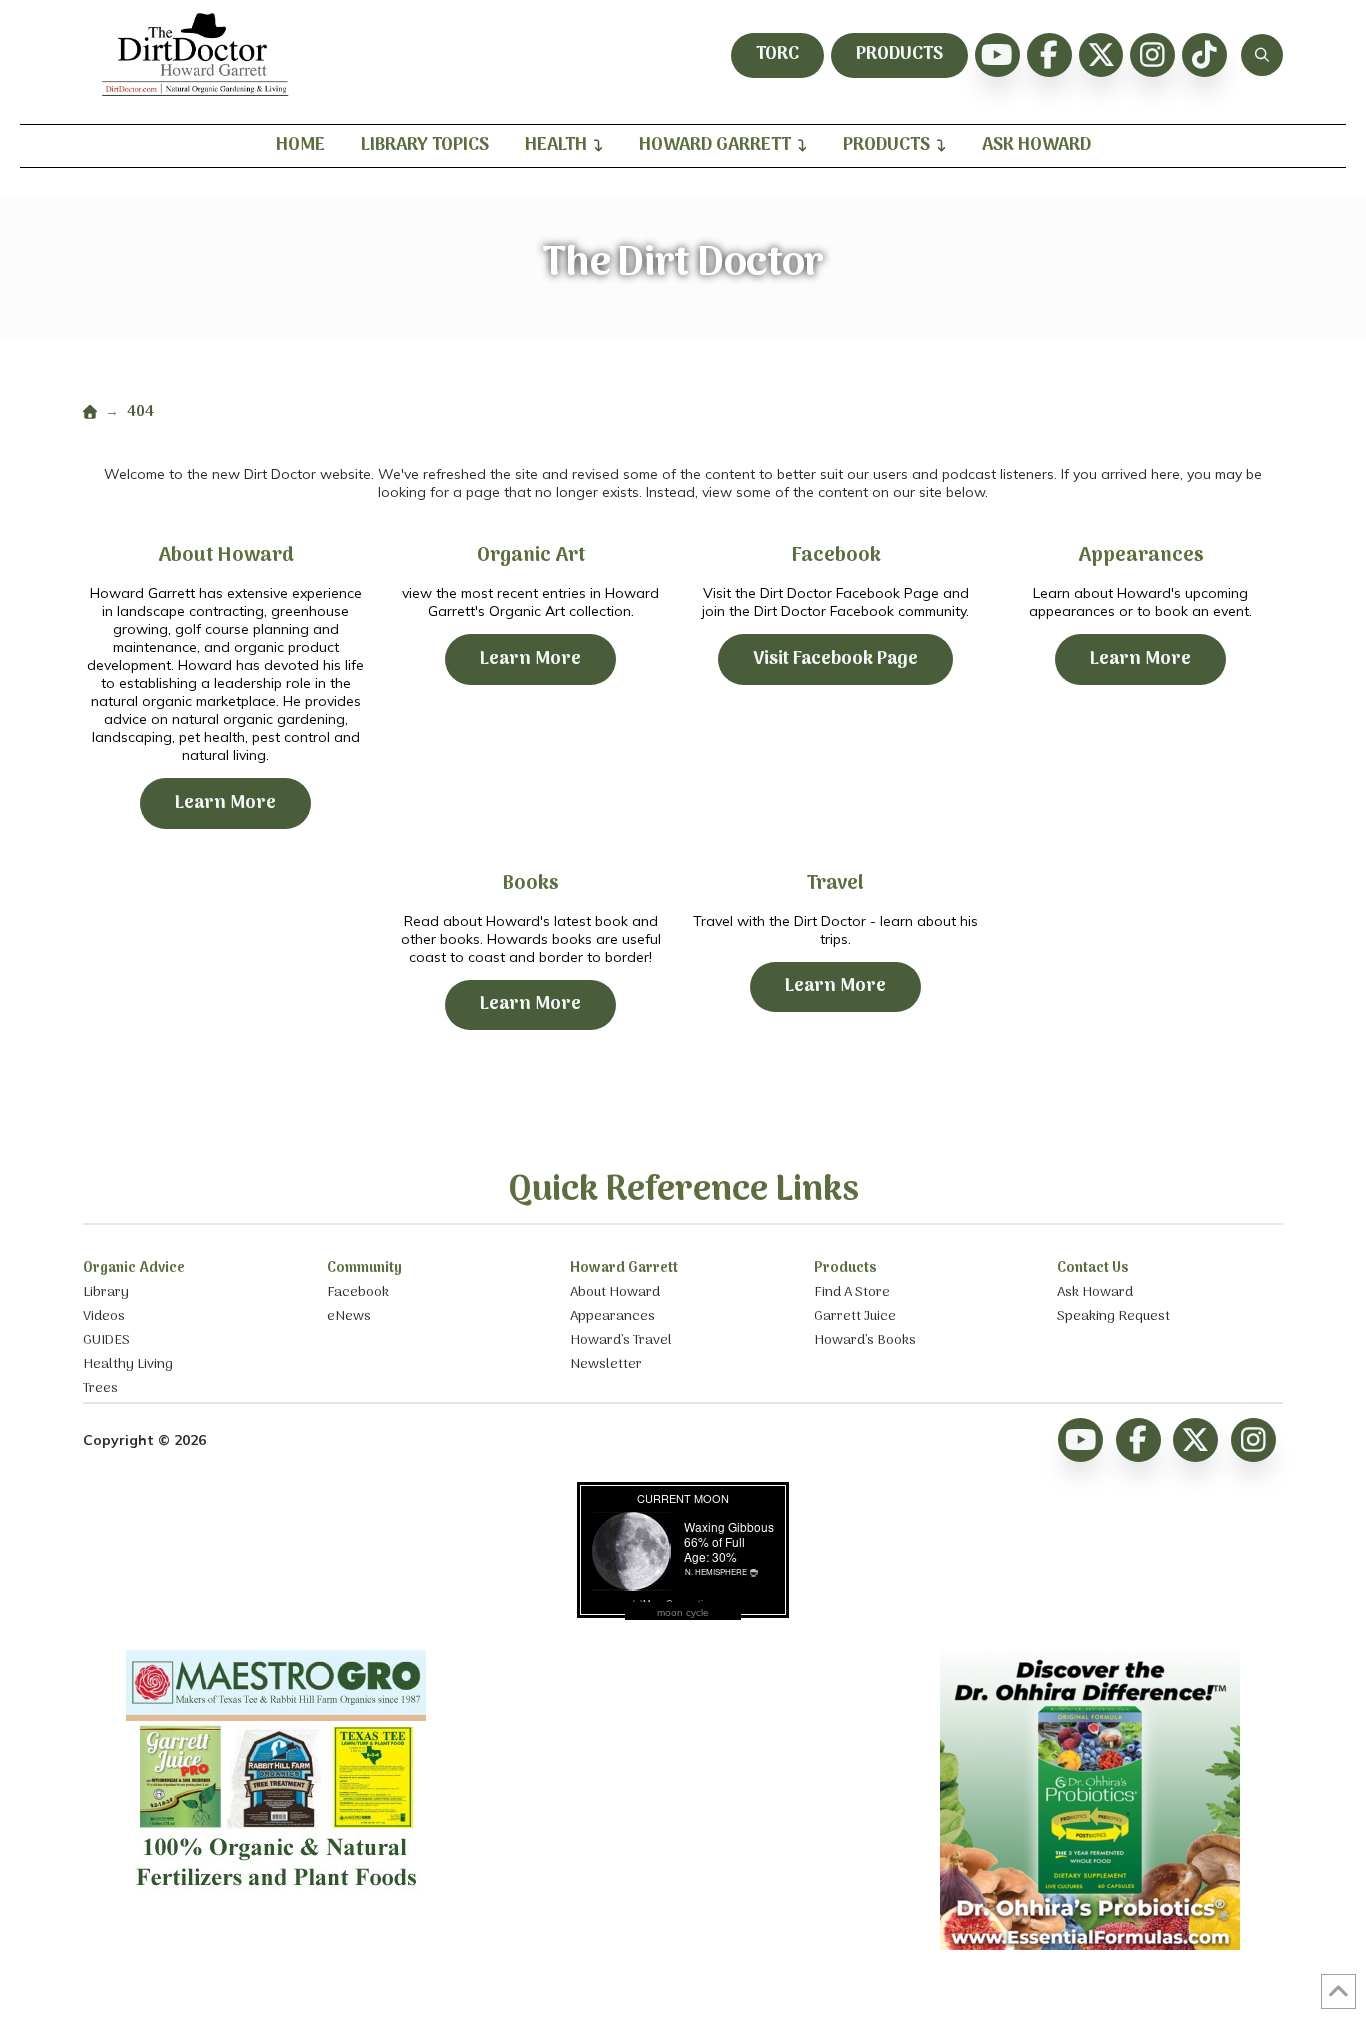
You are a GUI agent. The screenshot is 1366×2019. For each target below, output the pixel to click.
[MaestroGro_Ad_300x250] (276, 1895)
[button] (1262, 55)
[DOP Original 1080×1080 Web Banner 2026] (1090, 1945)
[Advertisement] (683, 1775)
